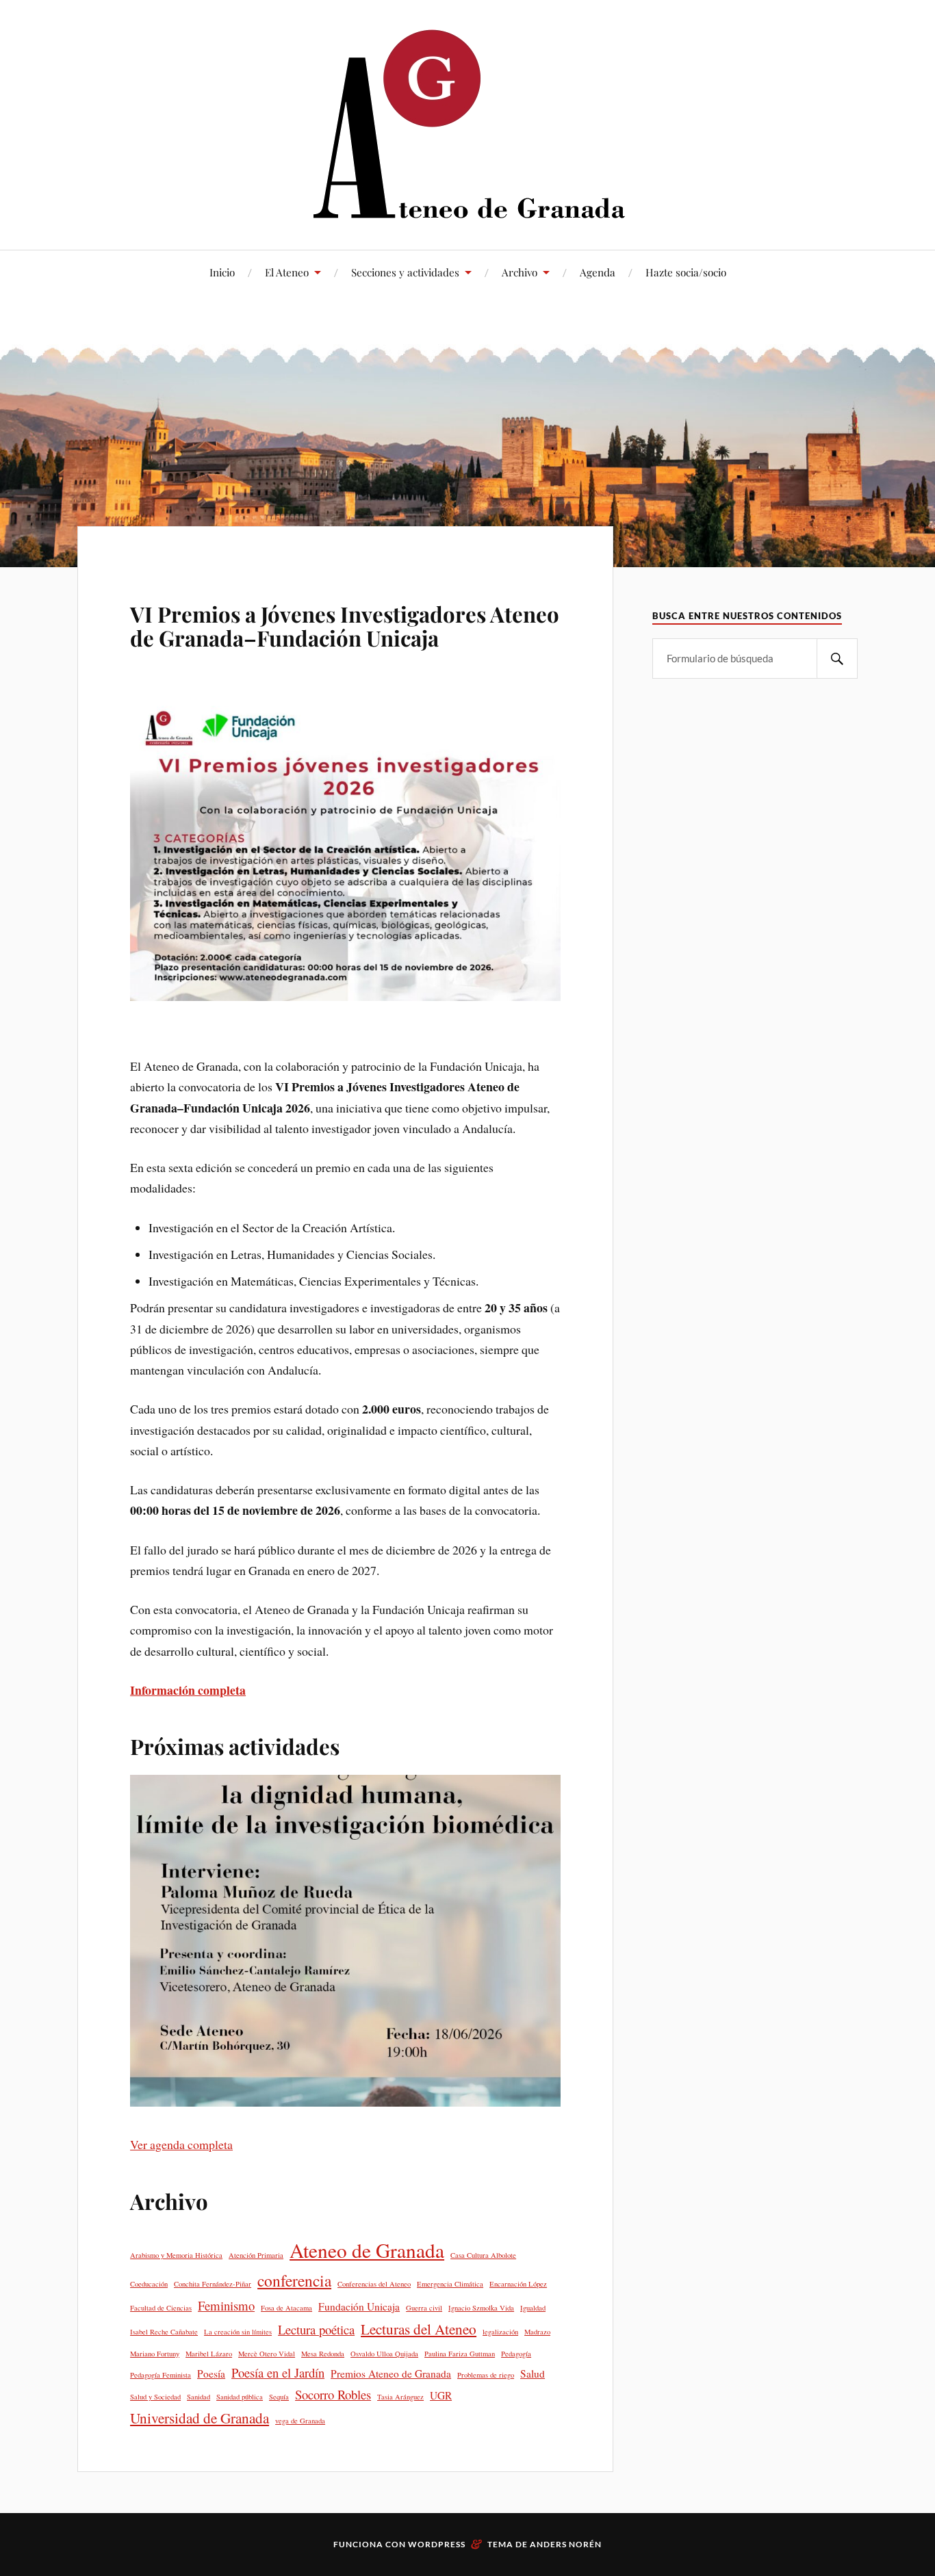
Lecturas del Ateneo (419, 2329)
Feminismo (226, 2305)
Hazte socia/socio (686, 272)
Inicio (222, 272)
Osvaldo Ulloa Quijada (384, 2354)
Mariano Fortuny (155, 2354)
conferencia (294, 2280)
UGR (441, 2395)
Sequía (279, 2397)
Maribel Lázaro (209, 2354)
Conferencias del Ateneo (374, 2284)
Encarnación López (518, 2284)
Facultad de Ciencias (161, 2308)
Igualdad (533, 2308)
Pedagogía (516, 2354)
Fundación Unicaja (359, 2306)
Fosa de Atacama (286, 2308)
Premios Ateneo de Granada (391, 2373)
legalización (500, 2332)
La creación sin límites (238, 2332)
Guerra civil (424, 2308)
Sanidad (198, 2397)
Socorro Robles (333, 2394)
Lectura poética (316, 2329)
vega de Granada (300, 2421)
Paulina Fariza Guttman (460, 2354)
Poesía (211, 2373)
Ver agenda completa (181, 2144)
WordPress (437, 2544)
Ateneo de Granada (367, 2250)
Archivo (520, 272)
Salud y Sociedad (155, 2397)
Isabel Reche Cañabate (164, 2332)
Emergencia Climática (450, 2284)
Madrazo (537, 2332)
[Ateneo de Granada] (467, 123)
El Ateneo (287, 272)
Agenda (598, 272)
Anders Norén (566, 2544)
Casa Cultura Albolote (483, 2255)
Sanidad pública (240, 2397)
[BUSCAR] (837, 659)
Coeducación (149, 2284)
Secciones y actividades (405, 272)
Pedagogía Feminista (161, 2375)
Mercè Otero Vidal (267, 2354)
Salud (533, 2373)
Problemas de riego (486, 2375)
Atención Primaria (256, 2255)
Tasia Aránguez (400, 2397)
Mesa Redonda (323, 2354)
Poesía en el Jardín (278, 2372)
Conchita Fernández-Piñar (213, 2284)
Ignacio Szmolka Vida (481, 2308)
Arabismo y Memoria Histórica (176, 2255)
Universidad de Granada (200, 2418)
